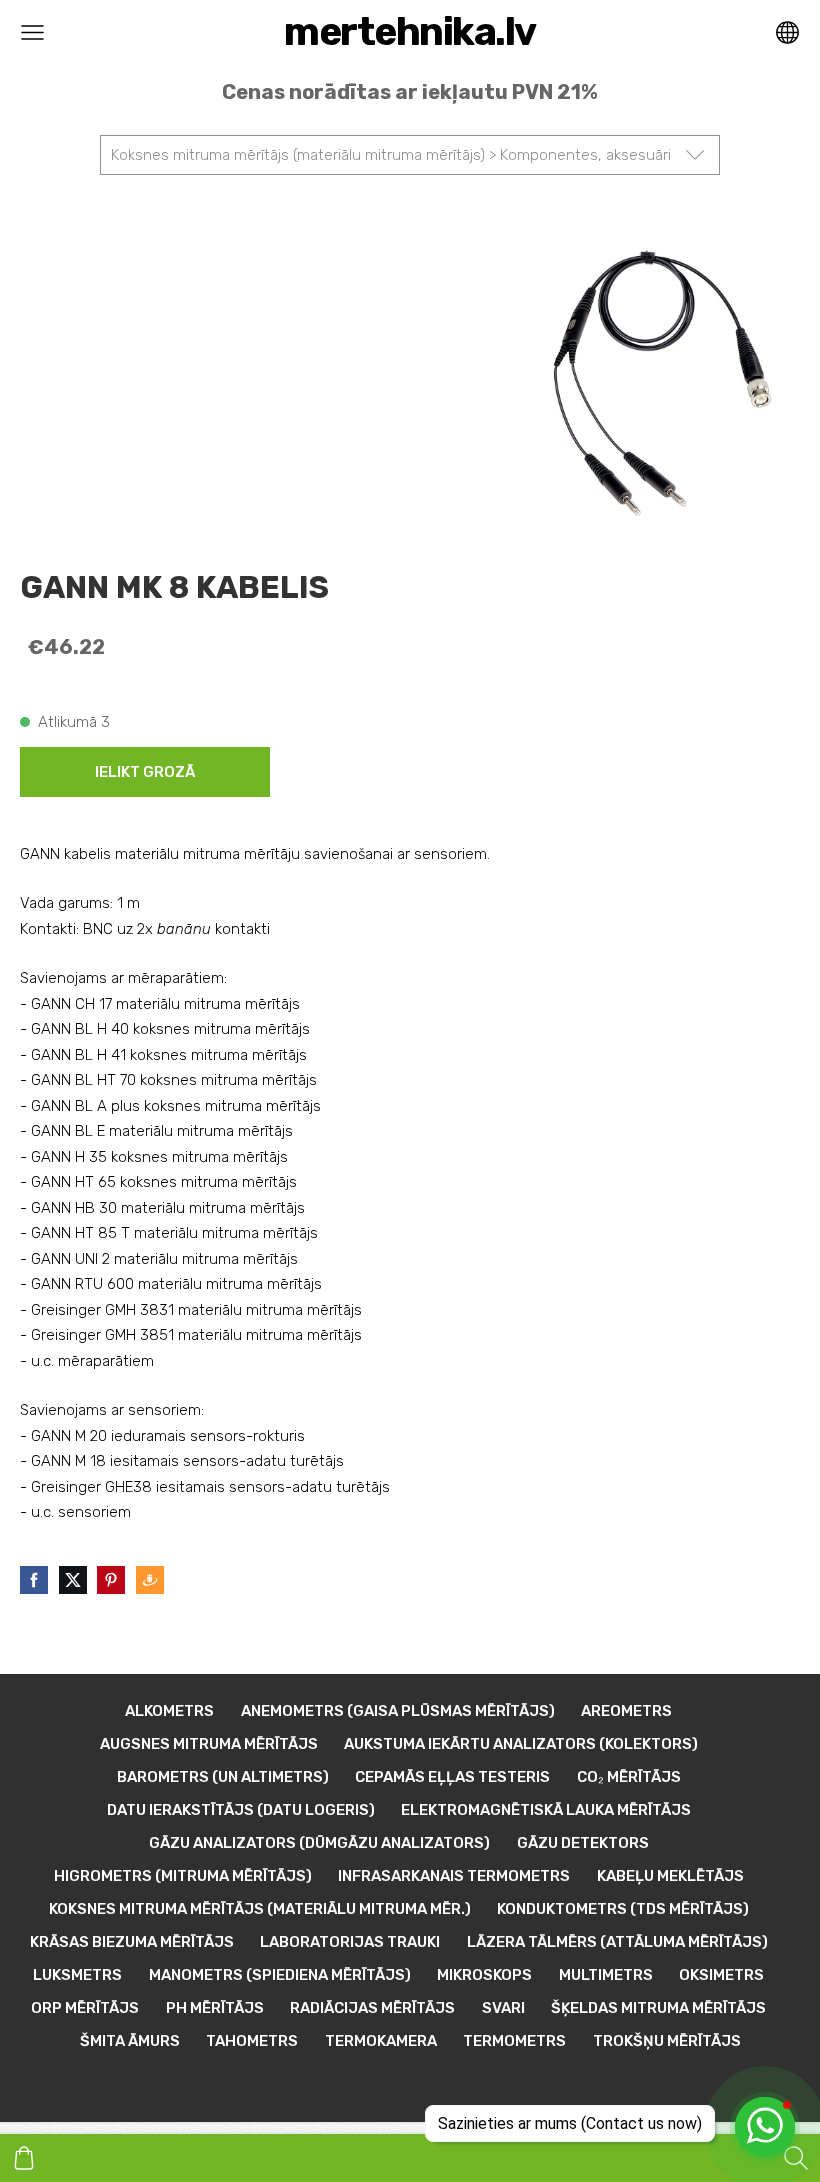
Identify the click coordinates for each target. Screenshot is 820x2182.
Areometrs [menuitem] (626, 1711)
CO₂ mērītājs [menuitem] (629, 1777)
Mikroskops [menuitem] (484, 1975)
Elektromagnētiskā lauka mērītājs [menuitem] (546, 1810)
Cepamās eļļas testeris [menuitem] (452, 1777)
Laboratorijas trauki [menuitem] (350, 1942)
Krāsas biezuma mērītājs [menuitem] (132, 1942)
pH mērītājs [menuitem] (215, 2008)
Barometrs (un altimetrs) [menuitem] (223, 1777)
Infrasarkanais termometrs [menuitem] (454, 1876)
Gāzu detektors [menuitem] (583, 1843)
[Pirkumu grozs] (24, 2158)
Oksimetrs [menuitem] (721, 1975)
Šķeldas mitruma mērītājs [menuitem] (658, 2008)
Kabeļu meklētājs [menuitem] (670, 1876)
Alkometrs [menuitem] (169, 1711)
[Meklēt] (796, 2158)
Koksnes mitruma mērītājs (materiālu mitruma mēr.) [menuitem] (260, 1909)
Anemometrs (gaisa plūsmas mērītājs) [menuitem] (398, 1711)
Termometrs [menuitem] (514, 2041)
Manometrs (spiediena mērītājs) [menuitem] (280, 1975)
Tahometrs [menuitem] (252, 2041)
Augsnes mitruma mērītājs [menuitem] (209, 1744)
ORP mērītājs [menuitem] (85, 2008)
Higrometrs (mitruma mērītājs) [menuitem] (183, 1876)
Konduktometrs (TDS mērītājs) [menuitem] (623, 1909)
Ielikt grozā (145, 772)
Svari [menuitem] (503, 2008)
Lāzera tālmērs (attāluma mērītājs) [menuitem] (617, 1942)
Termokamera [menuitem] (381, 2041)
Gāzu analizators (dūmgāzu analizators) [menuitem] (319, 1843)
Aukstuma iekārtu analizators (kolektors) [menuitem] (521, 1744)
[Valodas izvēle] (787, 32)
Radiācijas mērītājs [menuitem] (372, 2008)
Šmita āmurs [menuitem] (130, 2041)
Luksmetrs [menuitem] (77, 1975)
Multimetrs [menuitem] (606, 1975)
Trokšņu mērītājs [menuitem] (667, 2041)
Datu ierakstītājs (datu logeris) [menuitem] (241, 1810)
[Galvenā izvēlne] (32, 32)
